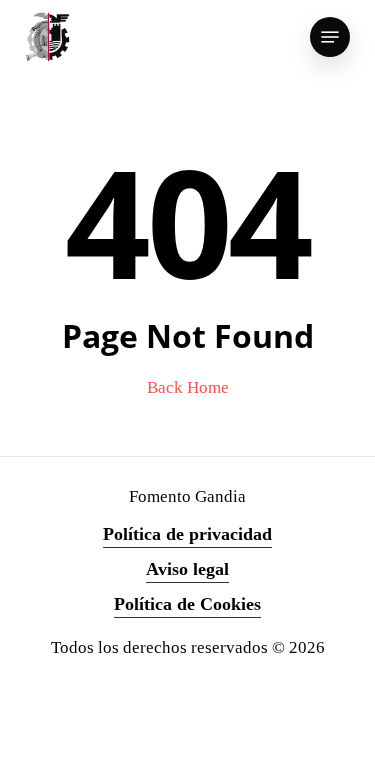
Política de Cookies (187, 604)
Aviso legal (187, 569)
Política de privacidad (187, 534)
